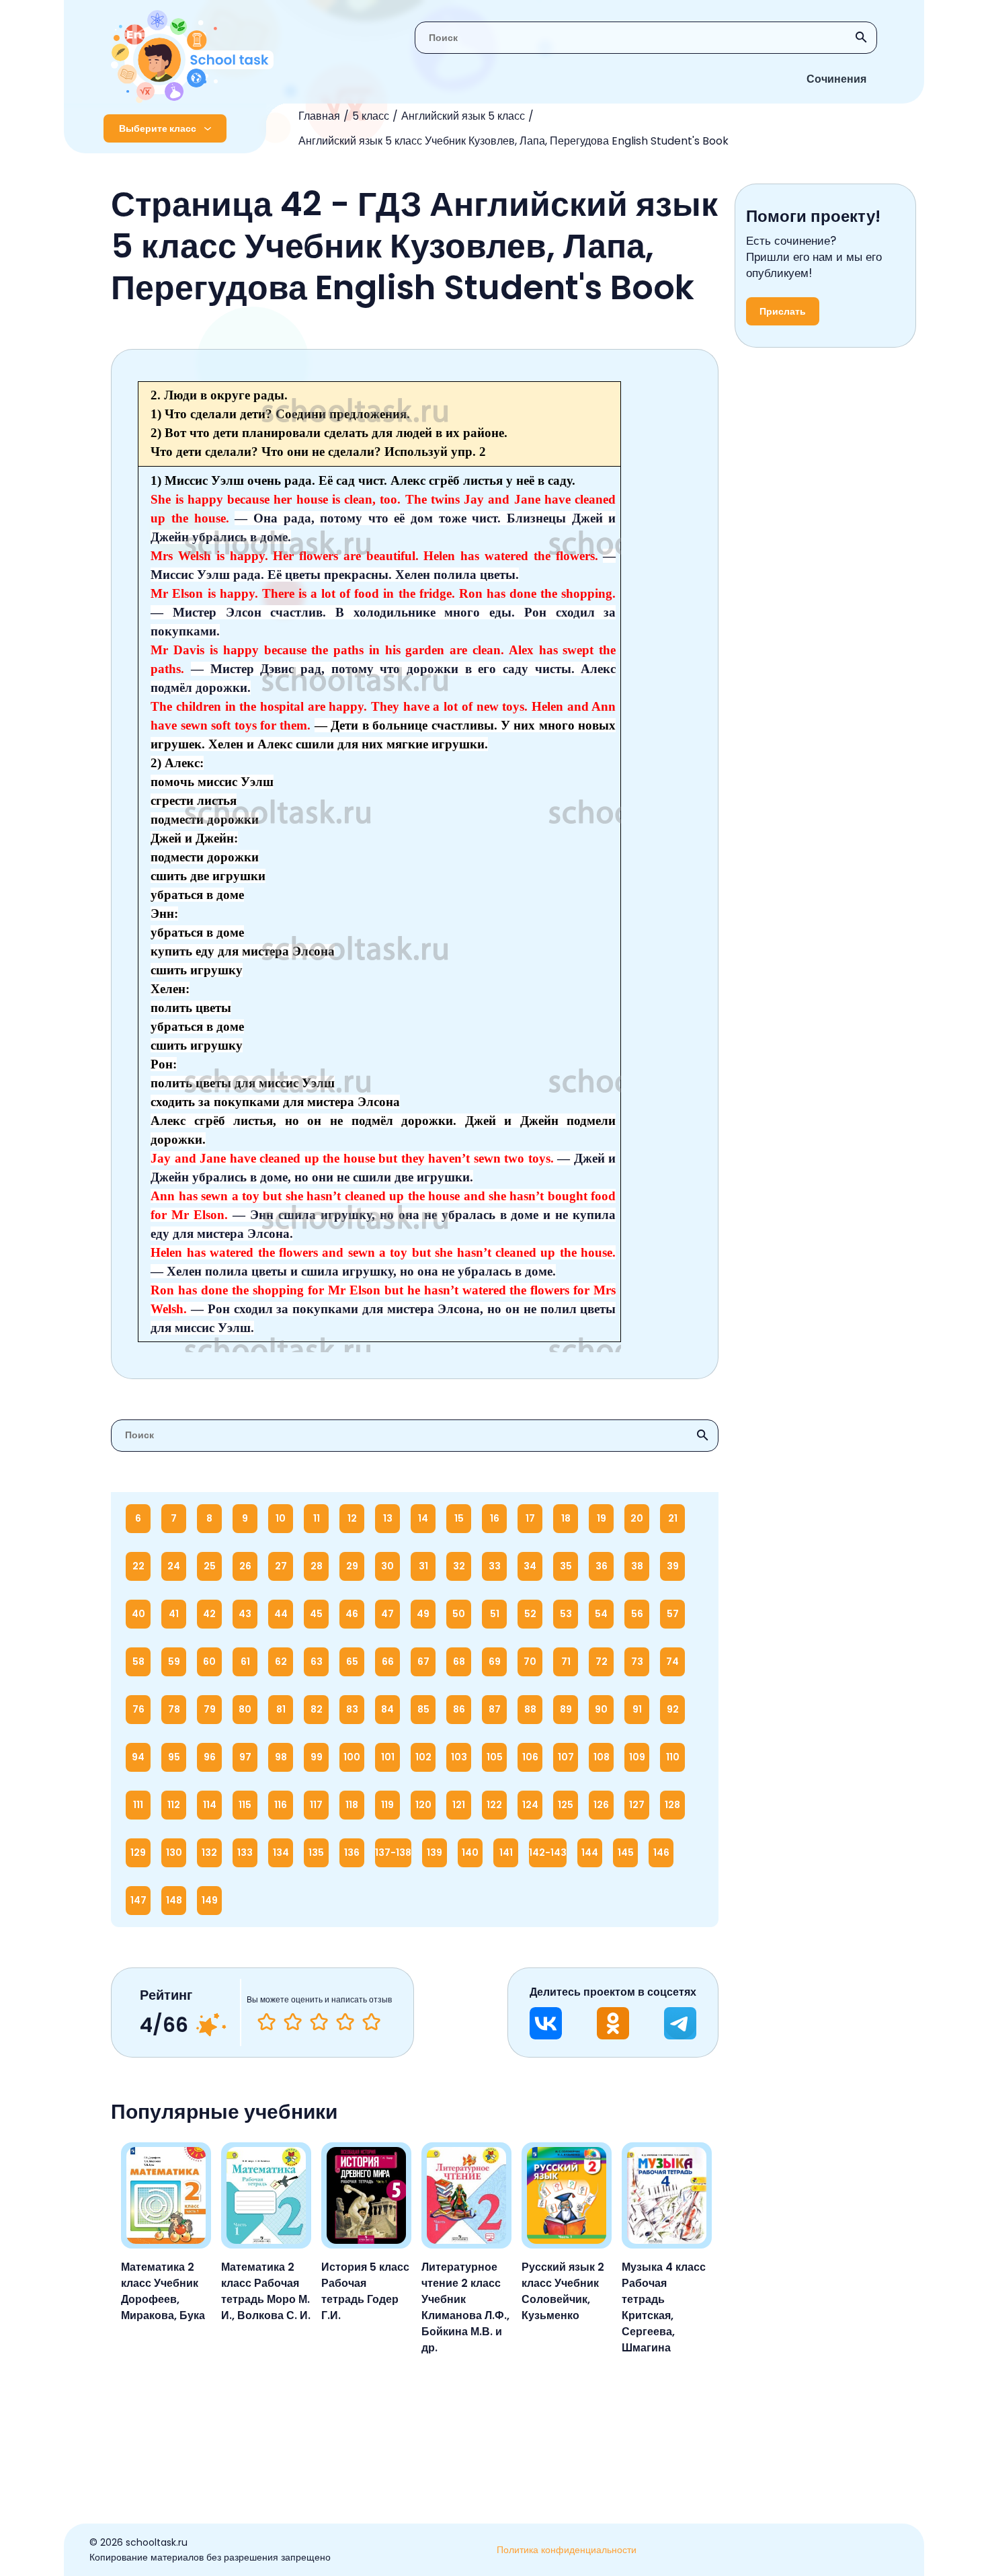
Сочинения (836, 79)
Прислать (783, 311)
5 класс (371, 116)
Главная (319, 116)
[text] (371, 2022)
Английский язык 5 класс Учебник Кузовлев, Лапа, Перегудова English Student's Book (513, 141)
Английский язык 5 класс (463, 116)
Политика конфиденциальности (567, 2550)
